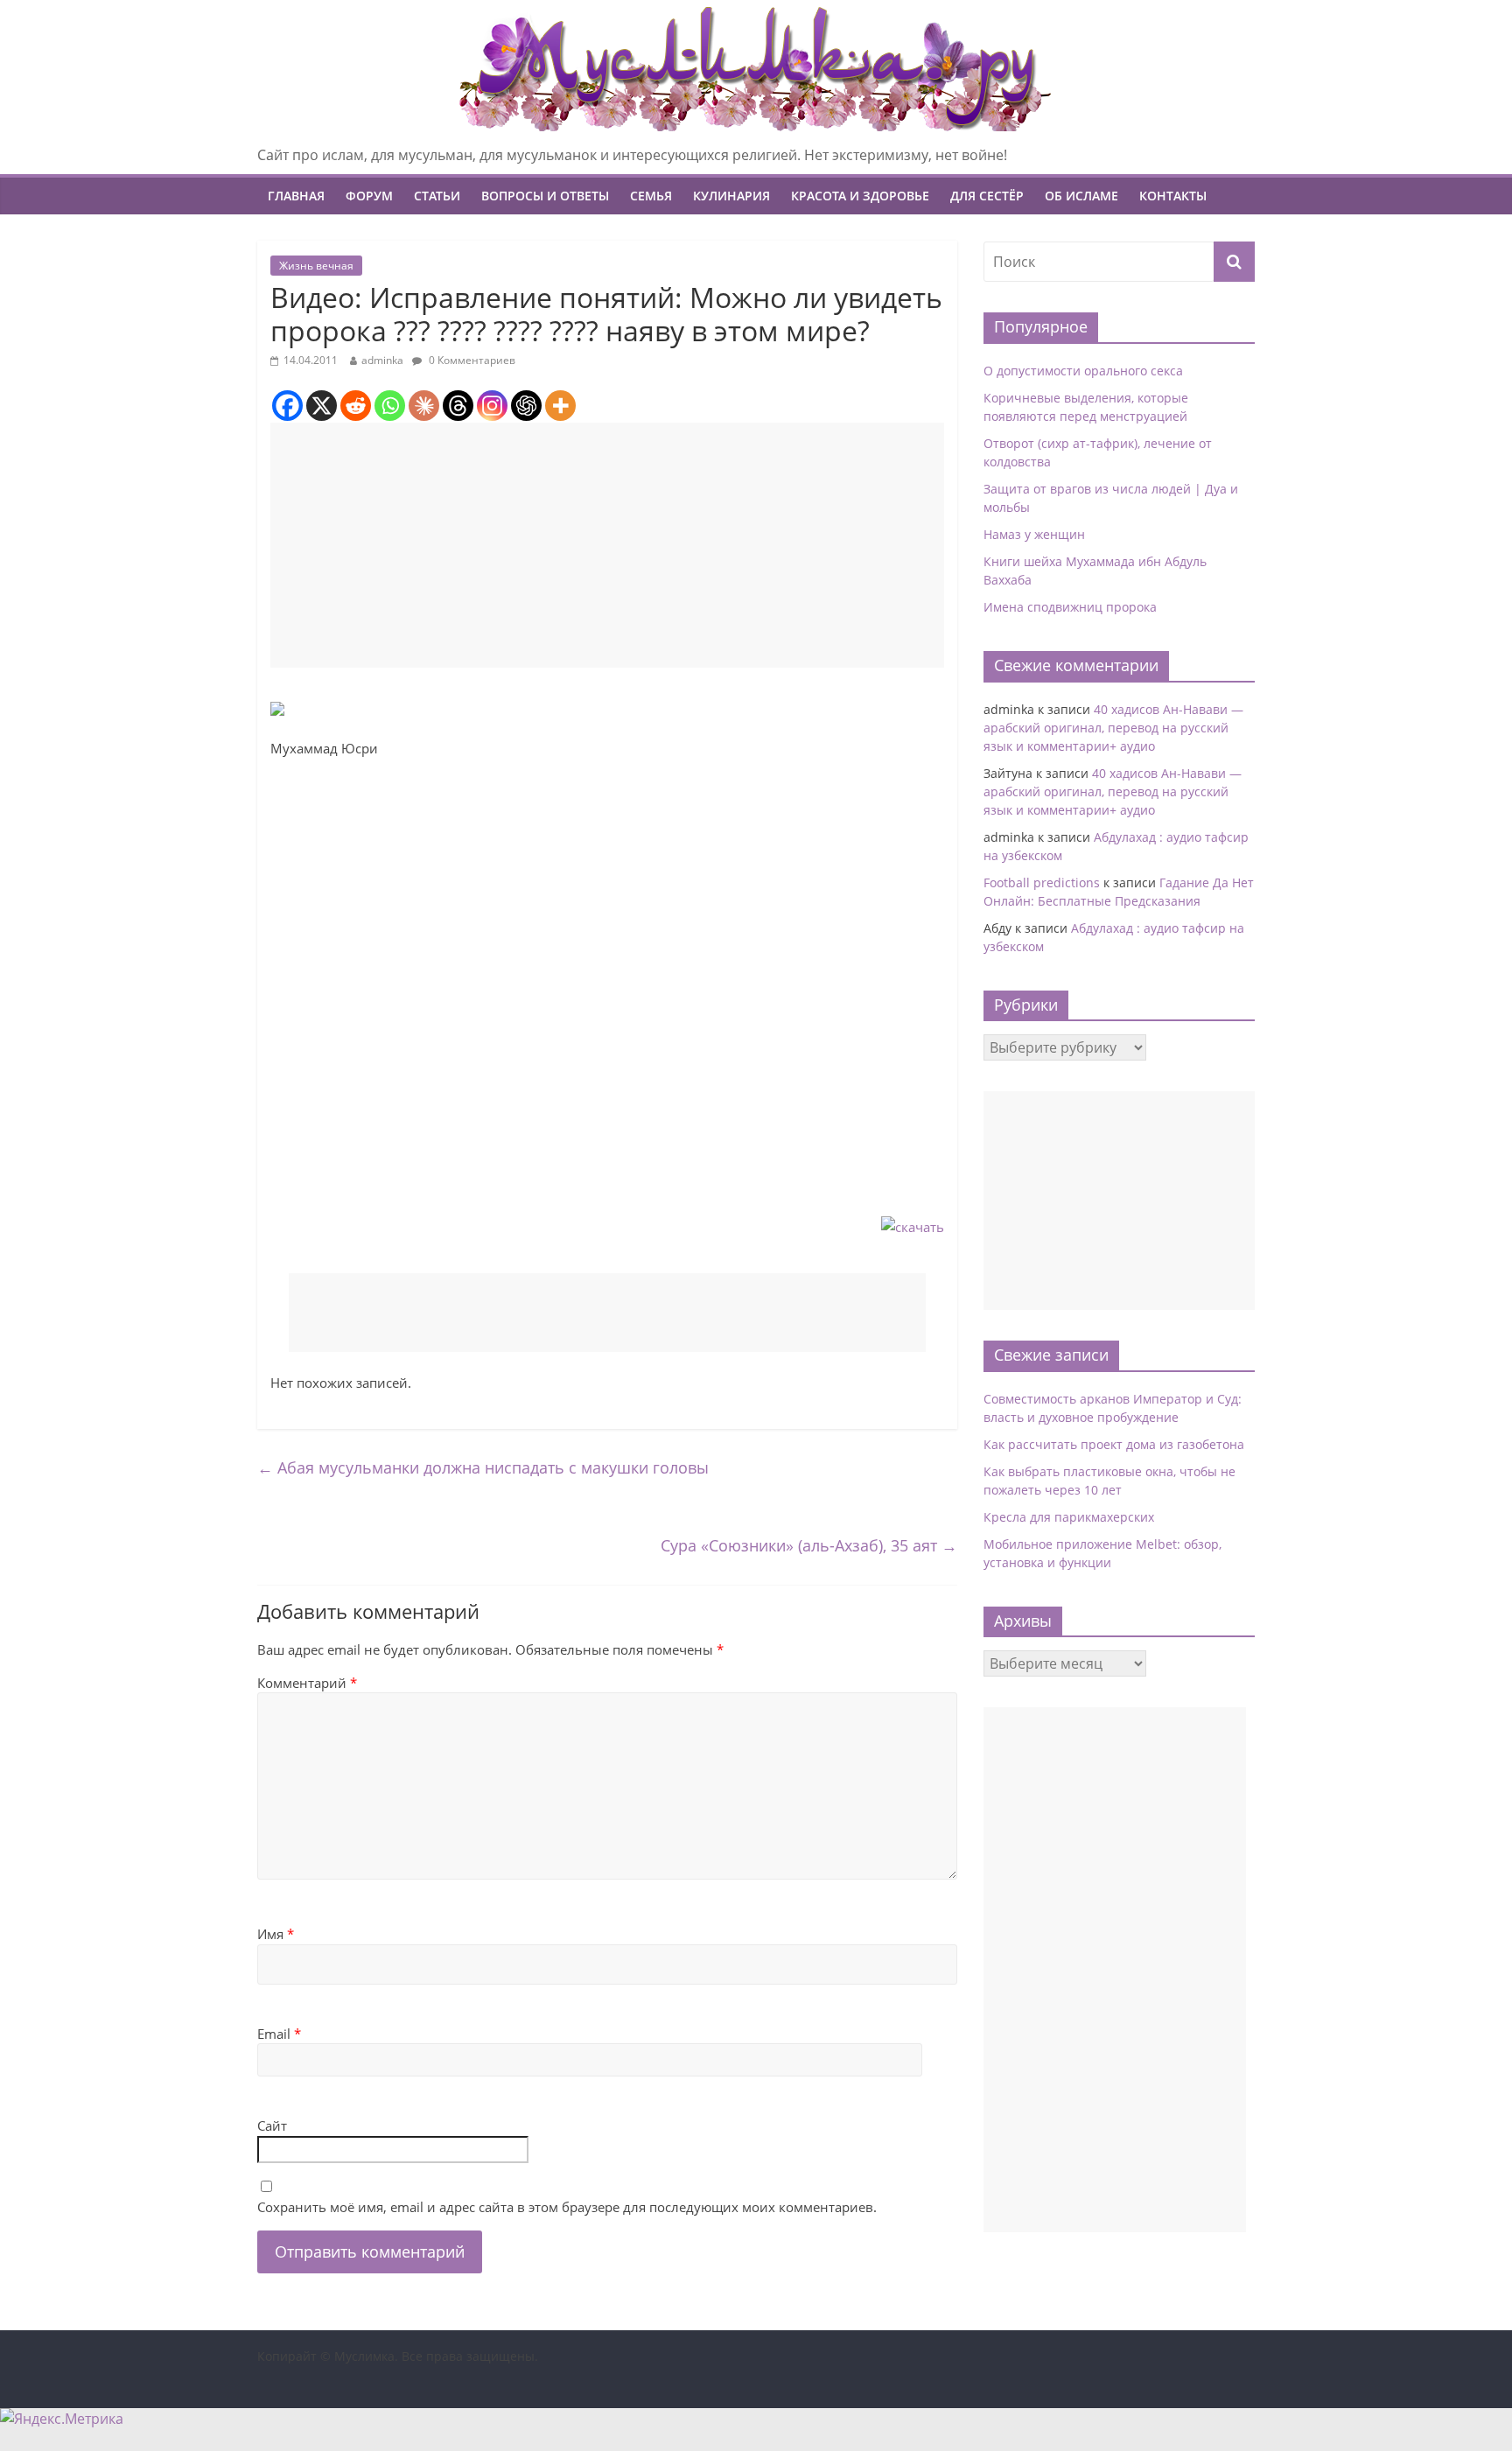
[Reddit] (356, 406)
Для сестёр (987, 196)
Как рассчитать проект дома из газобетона (1114, 1444)
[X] (322, 406)
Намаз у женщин (1034, 534)
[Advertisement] (607, 545)
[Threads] (458, 406)
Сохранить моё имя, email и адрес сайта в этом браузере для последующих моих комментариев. (567, 2207)
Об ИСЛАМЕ (1081, 196)
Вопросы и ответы (545, 196)
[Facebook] (287, 406)
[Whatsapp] (390, 406)
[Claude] (424, 406)
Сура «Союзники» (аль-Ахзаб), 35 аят (809, 1545)
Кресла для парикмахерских (1069, 1517)
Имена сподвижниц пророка (1070, 607)
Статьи (437, 196)
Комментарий (307, 1683)
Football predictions (1042, 882)
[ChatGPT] (526, 406)
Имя (276, 1934)
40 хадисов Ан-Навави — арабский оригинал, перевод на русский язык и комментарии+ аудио (1113, 728)
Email (279, 2034)
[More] (560, 406)
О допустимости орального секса (1083, 371)
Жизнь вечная (316, 266)
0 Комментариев (471, 360)
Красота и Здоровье (860, 196)
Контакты (1173, 196)
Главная (296, 196)
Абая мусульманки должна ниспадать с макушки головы (483, 1467)
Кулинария (731, 196)
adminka (382, 360)
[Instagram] (492, 406)
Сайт (272, 2125)
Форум (369, 196)
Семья (651, 196)
